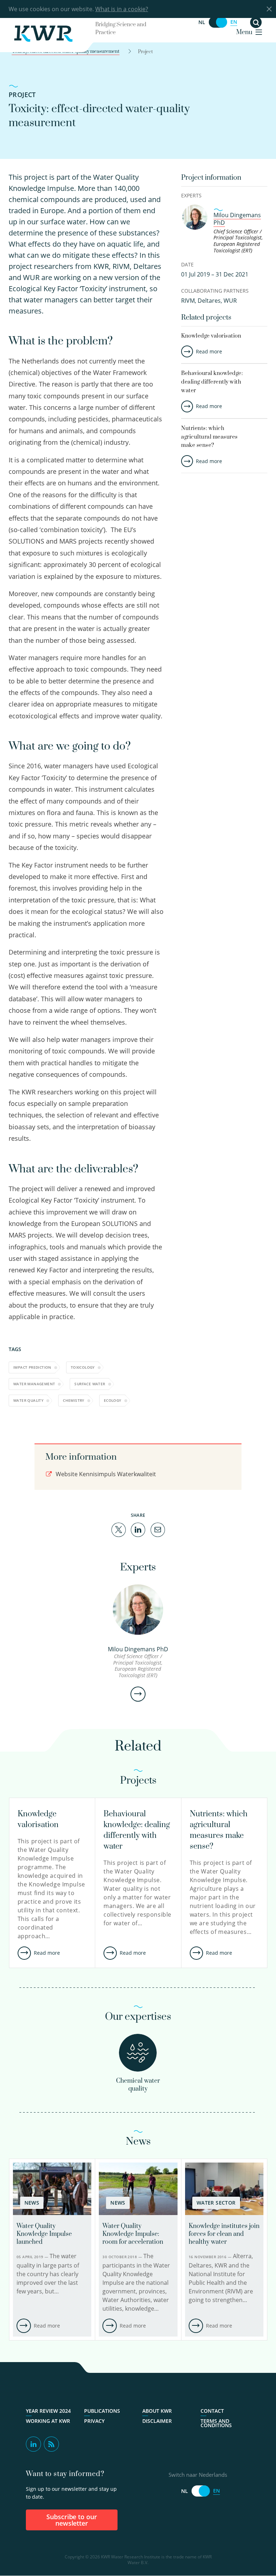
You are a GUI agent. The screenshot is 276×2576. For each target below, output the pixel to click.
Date (187, 264)
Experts (191, 195)
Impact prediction (32, 1367)
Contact (212, 2411)
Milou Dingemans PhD (237, 219)
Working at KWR (48, 2421)
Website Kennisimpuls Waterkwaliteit (105, 1474)
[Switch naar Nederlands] (218, 22)
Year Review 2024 (48, 2411)
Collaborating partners (215, 291)
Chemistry (74, 1400)
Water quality (28, 1400)
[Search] (256, 22)
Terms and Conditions (216, 2423)
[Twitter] (119, 1529)
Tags (15, 1349)
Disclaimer (157, 2421)
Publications (102, 2411)
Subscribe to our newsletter (72, 2520)
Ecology (113, 1400)
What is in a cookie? (122, 9)
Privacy (94, 2421)
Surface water (90, 1384)
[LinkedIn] (138, 1529)
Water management (34, 1384)
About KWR (157, 2411)
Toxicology (83, 1367)
